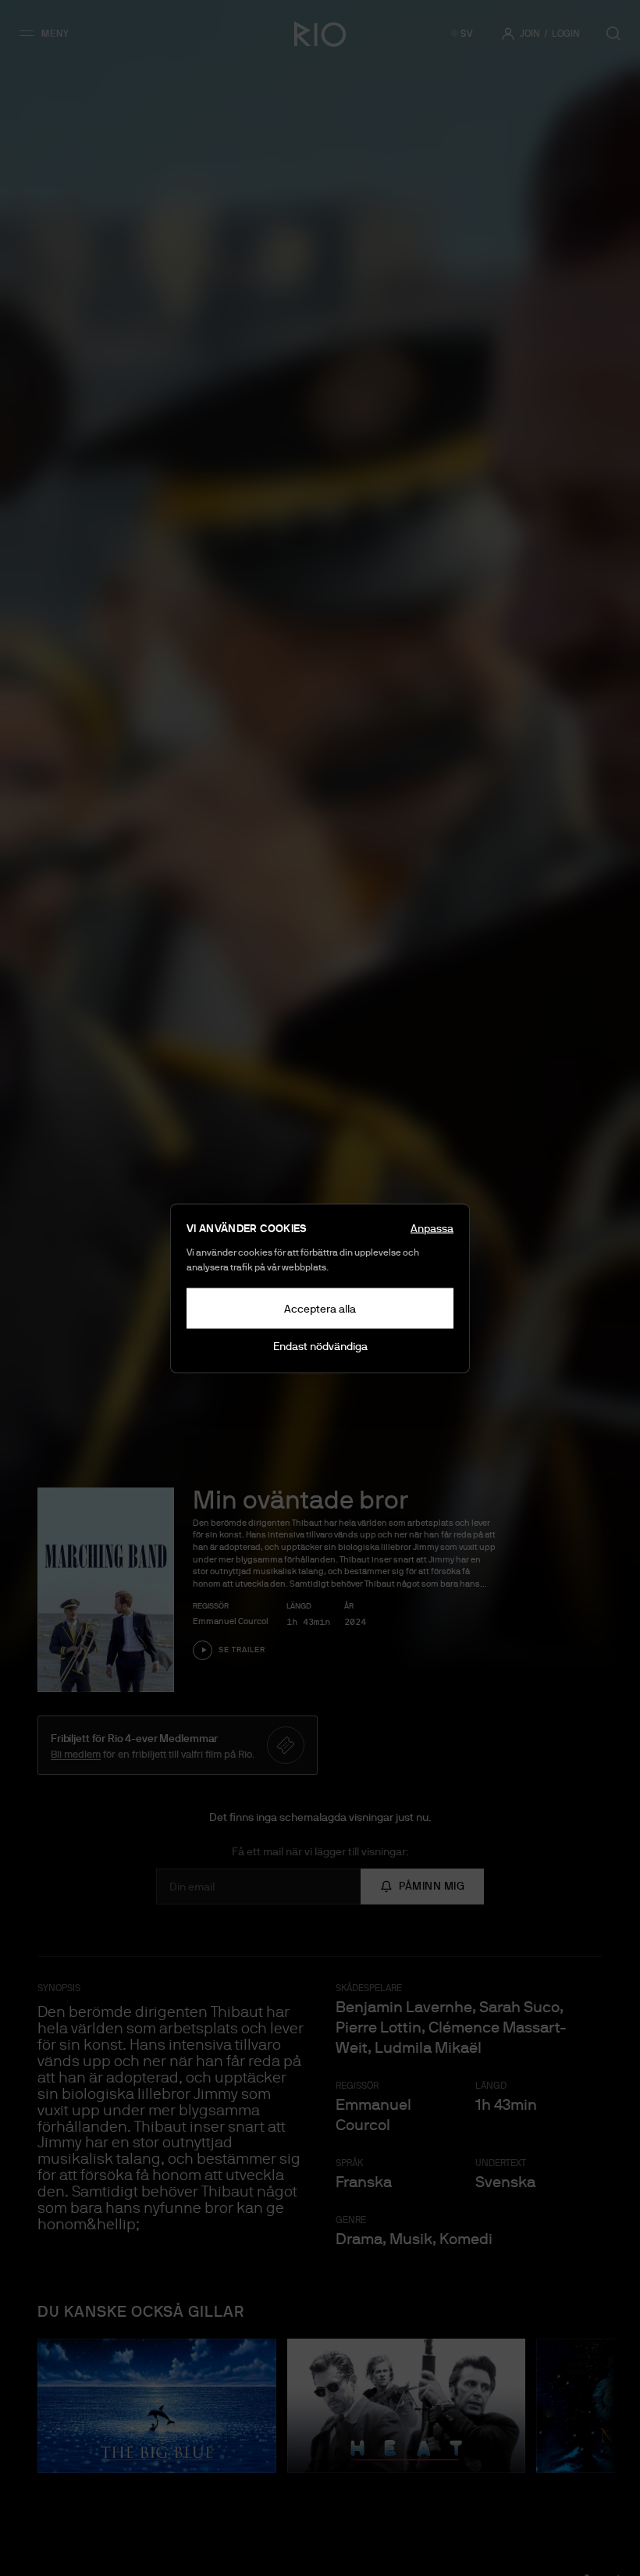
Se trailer (242, 1650)
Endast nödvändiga (320, 1345)
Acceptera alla (320, 1308)
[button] (50, 34)
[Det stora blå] (157, 2406)
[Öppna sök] (613, 34)
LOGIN (566, 34)
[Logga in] (508, 34)
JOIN (530, 34)
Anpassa (432, 1227)
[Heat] (407, 2406)
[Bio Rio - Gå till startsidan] (320, 34)
